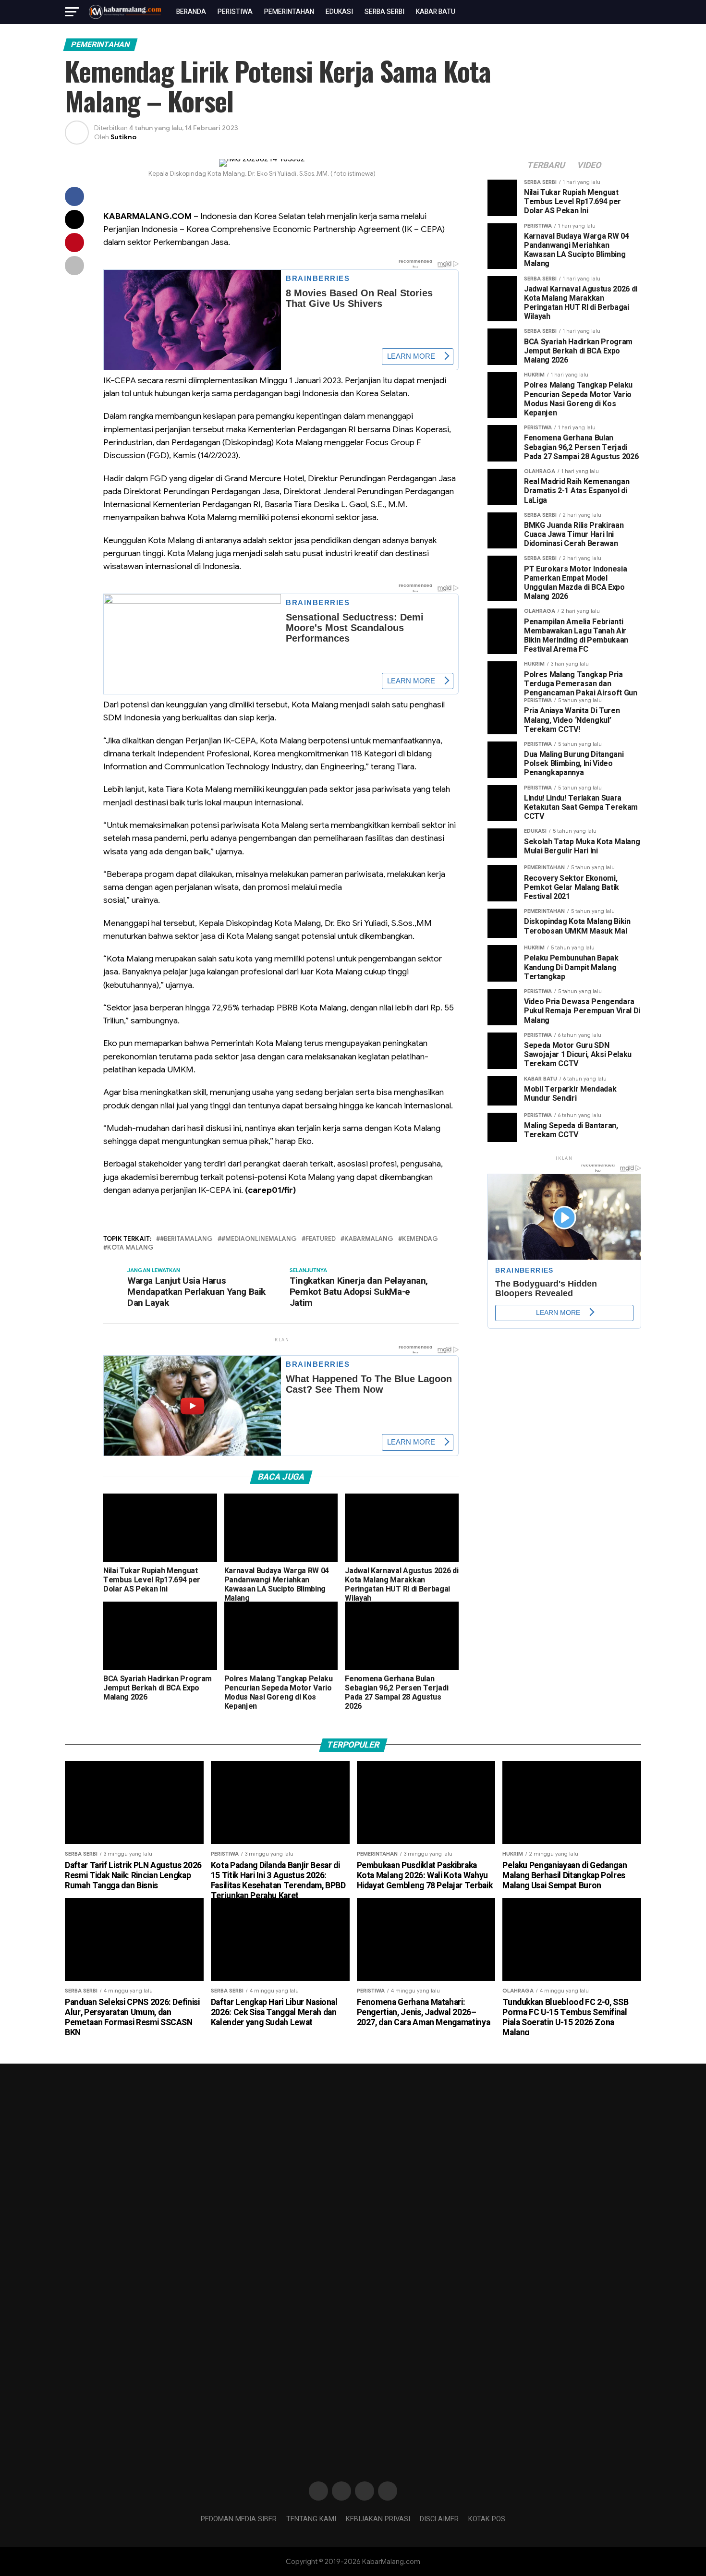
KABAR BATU (436, 12)
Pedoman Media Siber (239, 2519)
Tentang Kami (311, 2519)
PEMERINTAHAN (289, 12)
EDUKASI (339, 12)
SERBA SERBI (384, 12)
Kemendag (420, 1239)
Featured (321, 1239)
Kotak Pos (487, 2519)
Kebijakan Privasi (378, 2519)
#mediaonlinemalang (259, 1239)
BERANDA (191, 12)
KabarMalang (369, 1239)
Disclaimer (439, 2519)
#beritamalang (186, 1239)
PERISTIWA (235, 12)
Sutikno (123, 137)
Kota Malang (130, 1248)
